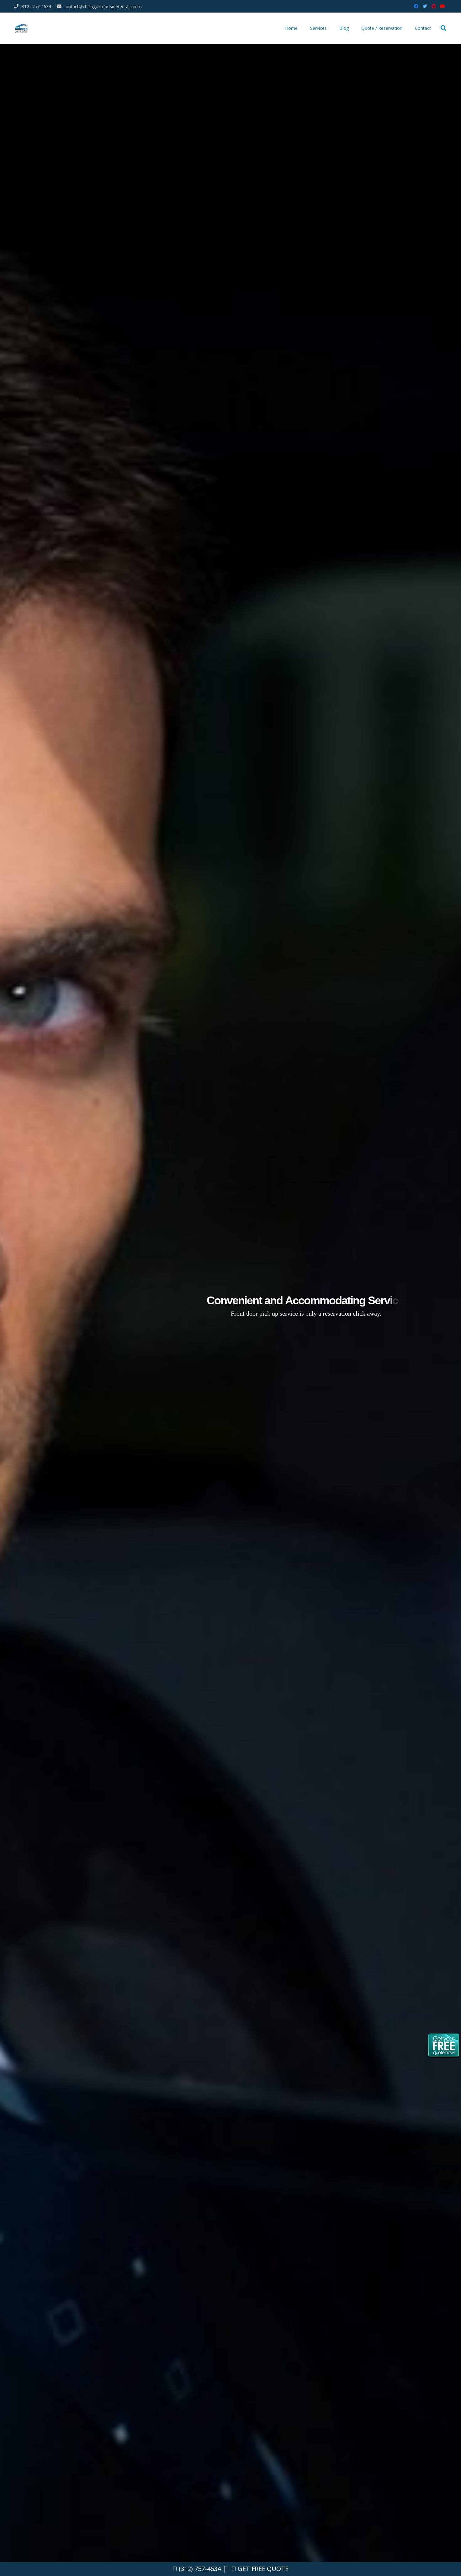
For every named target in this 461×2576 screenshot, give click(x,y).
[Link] (21, 28)
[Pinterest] (434, 6)
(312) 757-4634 (199, 2569)
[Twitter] (425, 6)
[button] (443, 28)
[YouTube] (442, 6)
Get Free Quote (262, 2569)
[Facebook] (416, 6)
